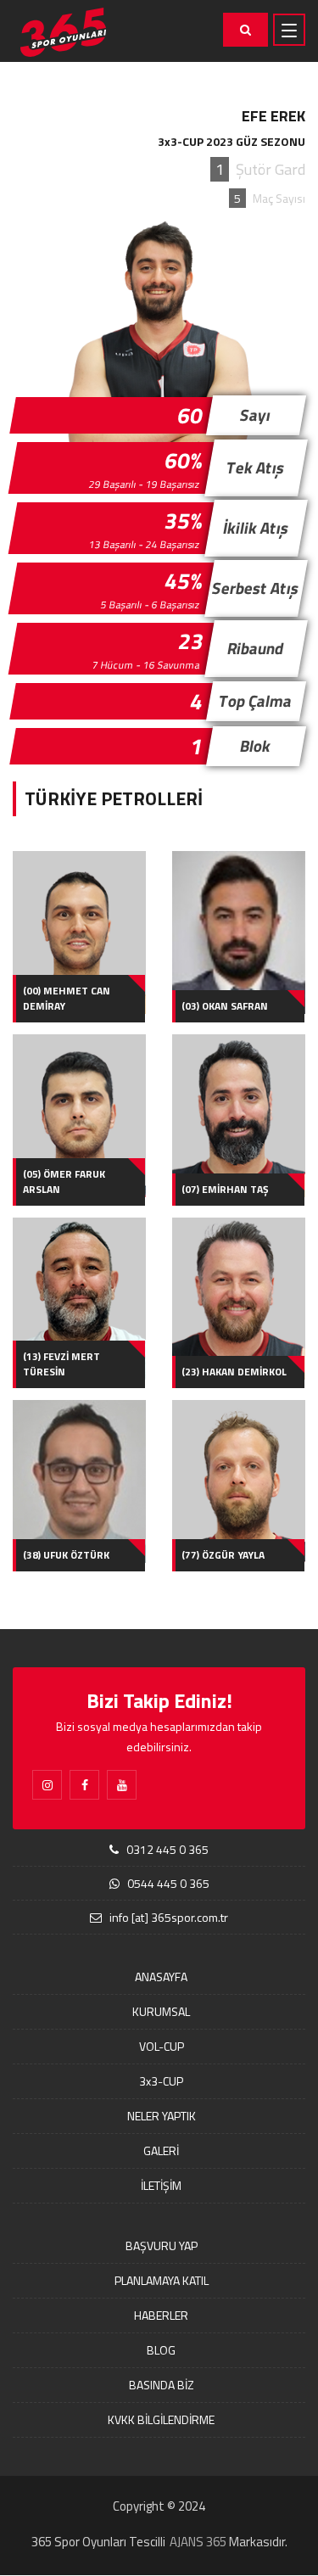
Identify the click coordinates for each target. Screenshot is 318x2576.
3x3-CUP (161, 2081)
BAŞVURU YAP (162, 2246)
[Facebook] (84, 1785)
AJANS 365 (198, 2542)
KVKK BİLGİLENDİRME (161, 2419)
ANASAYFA (161, 1977)
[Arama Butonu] (245, 30)
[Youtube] (122, 1785)
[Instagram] (47, 1785)
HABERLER (161, 2315)
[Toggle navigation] (289, 30)
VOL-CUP (162, 2046)
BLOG (161, 2350)
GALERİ (161, 2150)
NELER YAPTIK (162, 2116)
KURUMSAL (161, 2011)
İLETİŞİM (161, 2185)
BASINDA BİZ (162, 2385)
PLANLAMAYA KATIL (162, 2280)
